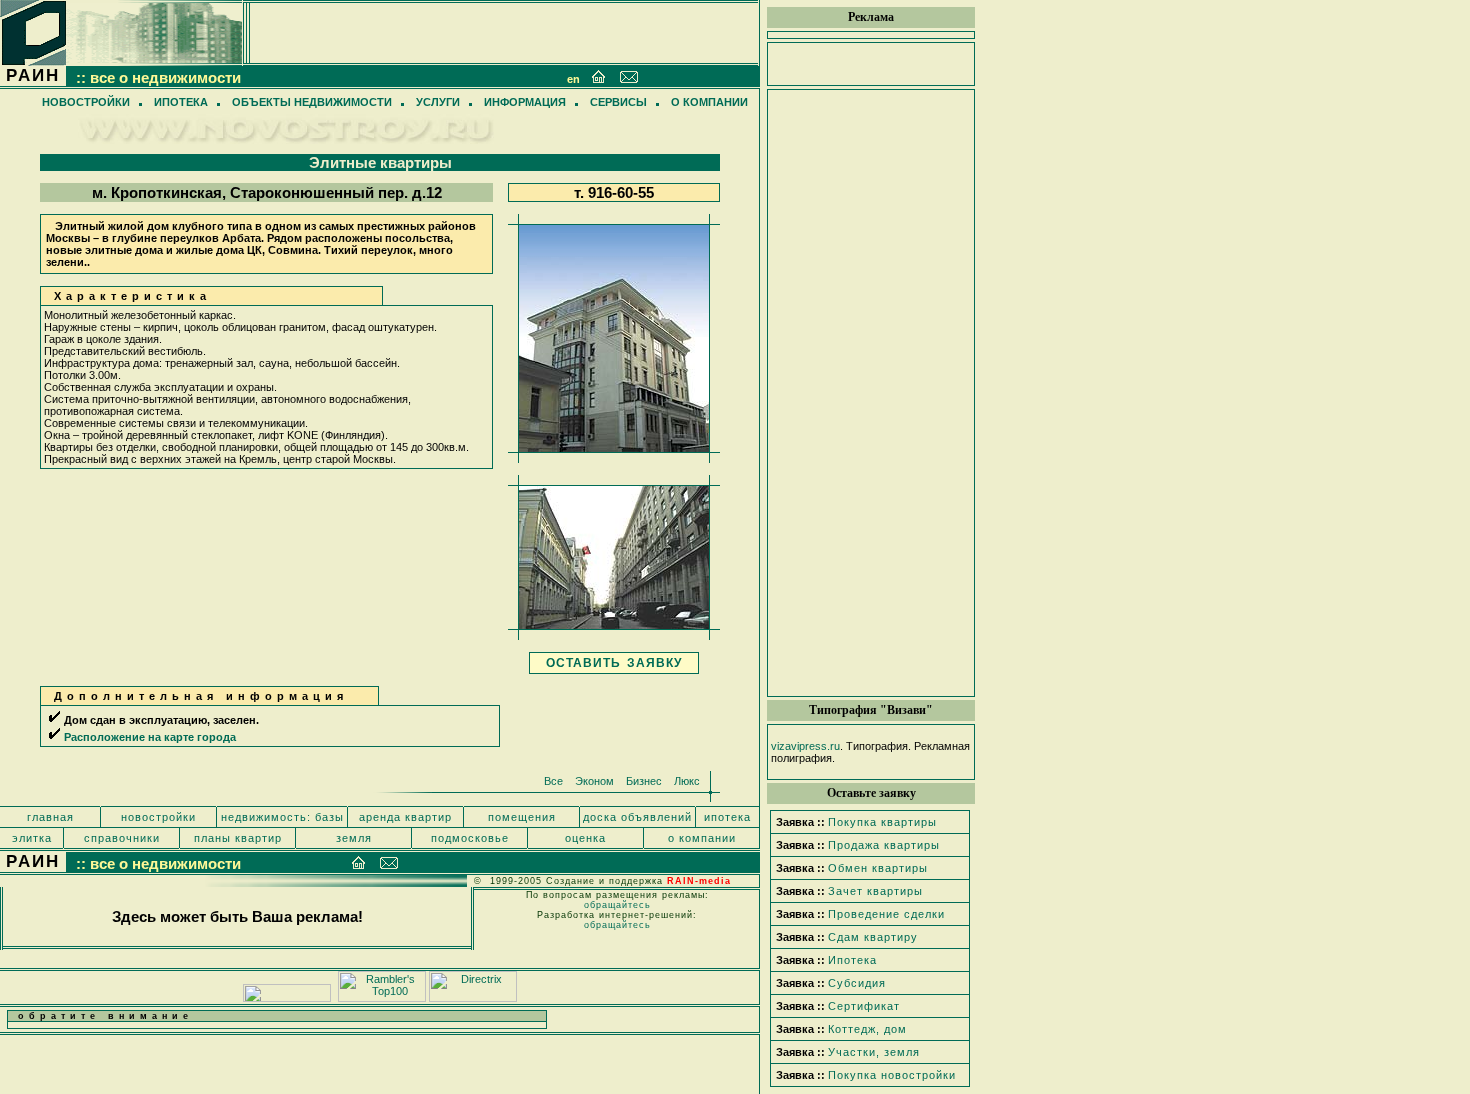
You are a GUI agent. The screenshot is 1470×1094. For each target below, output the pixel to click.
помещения (522, 817)
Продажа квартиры (884, 845)
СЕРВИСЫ (618, 102)
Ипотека (852, 960)
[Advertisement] (871, 393)
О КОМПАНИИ (709, 102)
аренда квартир (405, 817)
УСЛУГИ (438, 102)
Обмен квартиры (878, 868)
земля (354, 838)
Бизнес (644, 781)
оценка (585, 838)
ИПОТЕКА (181, 102)
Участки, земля (874, 1052)
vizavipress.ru (805, 746)
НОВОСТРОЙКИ (86, 102)
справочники (122, 838)
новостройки (158, 817)
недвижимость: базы (282, 817)
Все (553, 781)
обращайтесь (617, 905)
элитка (32, 838)
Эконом (594, 781)
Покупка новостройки (892, 1075)
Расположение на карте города (150, 737)
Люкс (687, 781)
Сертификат (864, 1006)
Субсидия (857, 983)
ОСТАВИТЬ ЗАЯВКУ (614, 663)
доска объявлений (637, 817)
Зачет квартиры (875, 891)
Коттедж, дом (867, 1029)
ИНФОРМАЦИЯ (525, 102)
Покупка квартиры (882, 822)
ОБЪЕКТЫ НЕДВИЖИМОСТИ (312, 102)
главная (50, 817)
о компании (702, 838)
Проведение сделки (886, 914)
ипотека (727, 817)
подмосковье (470, 838)
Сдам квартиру (873, 937)
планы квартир (238, 838)
